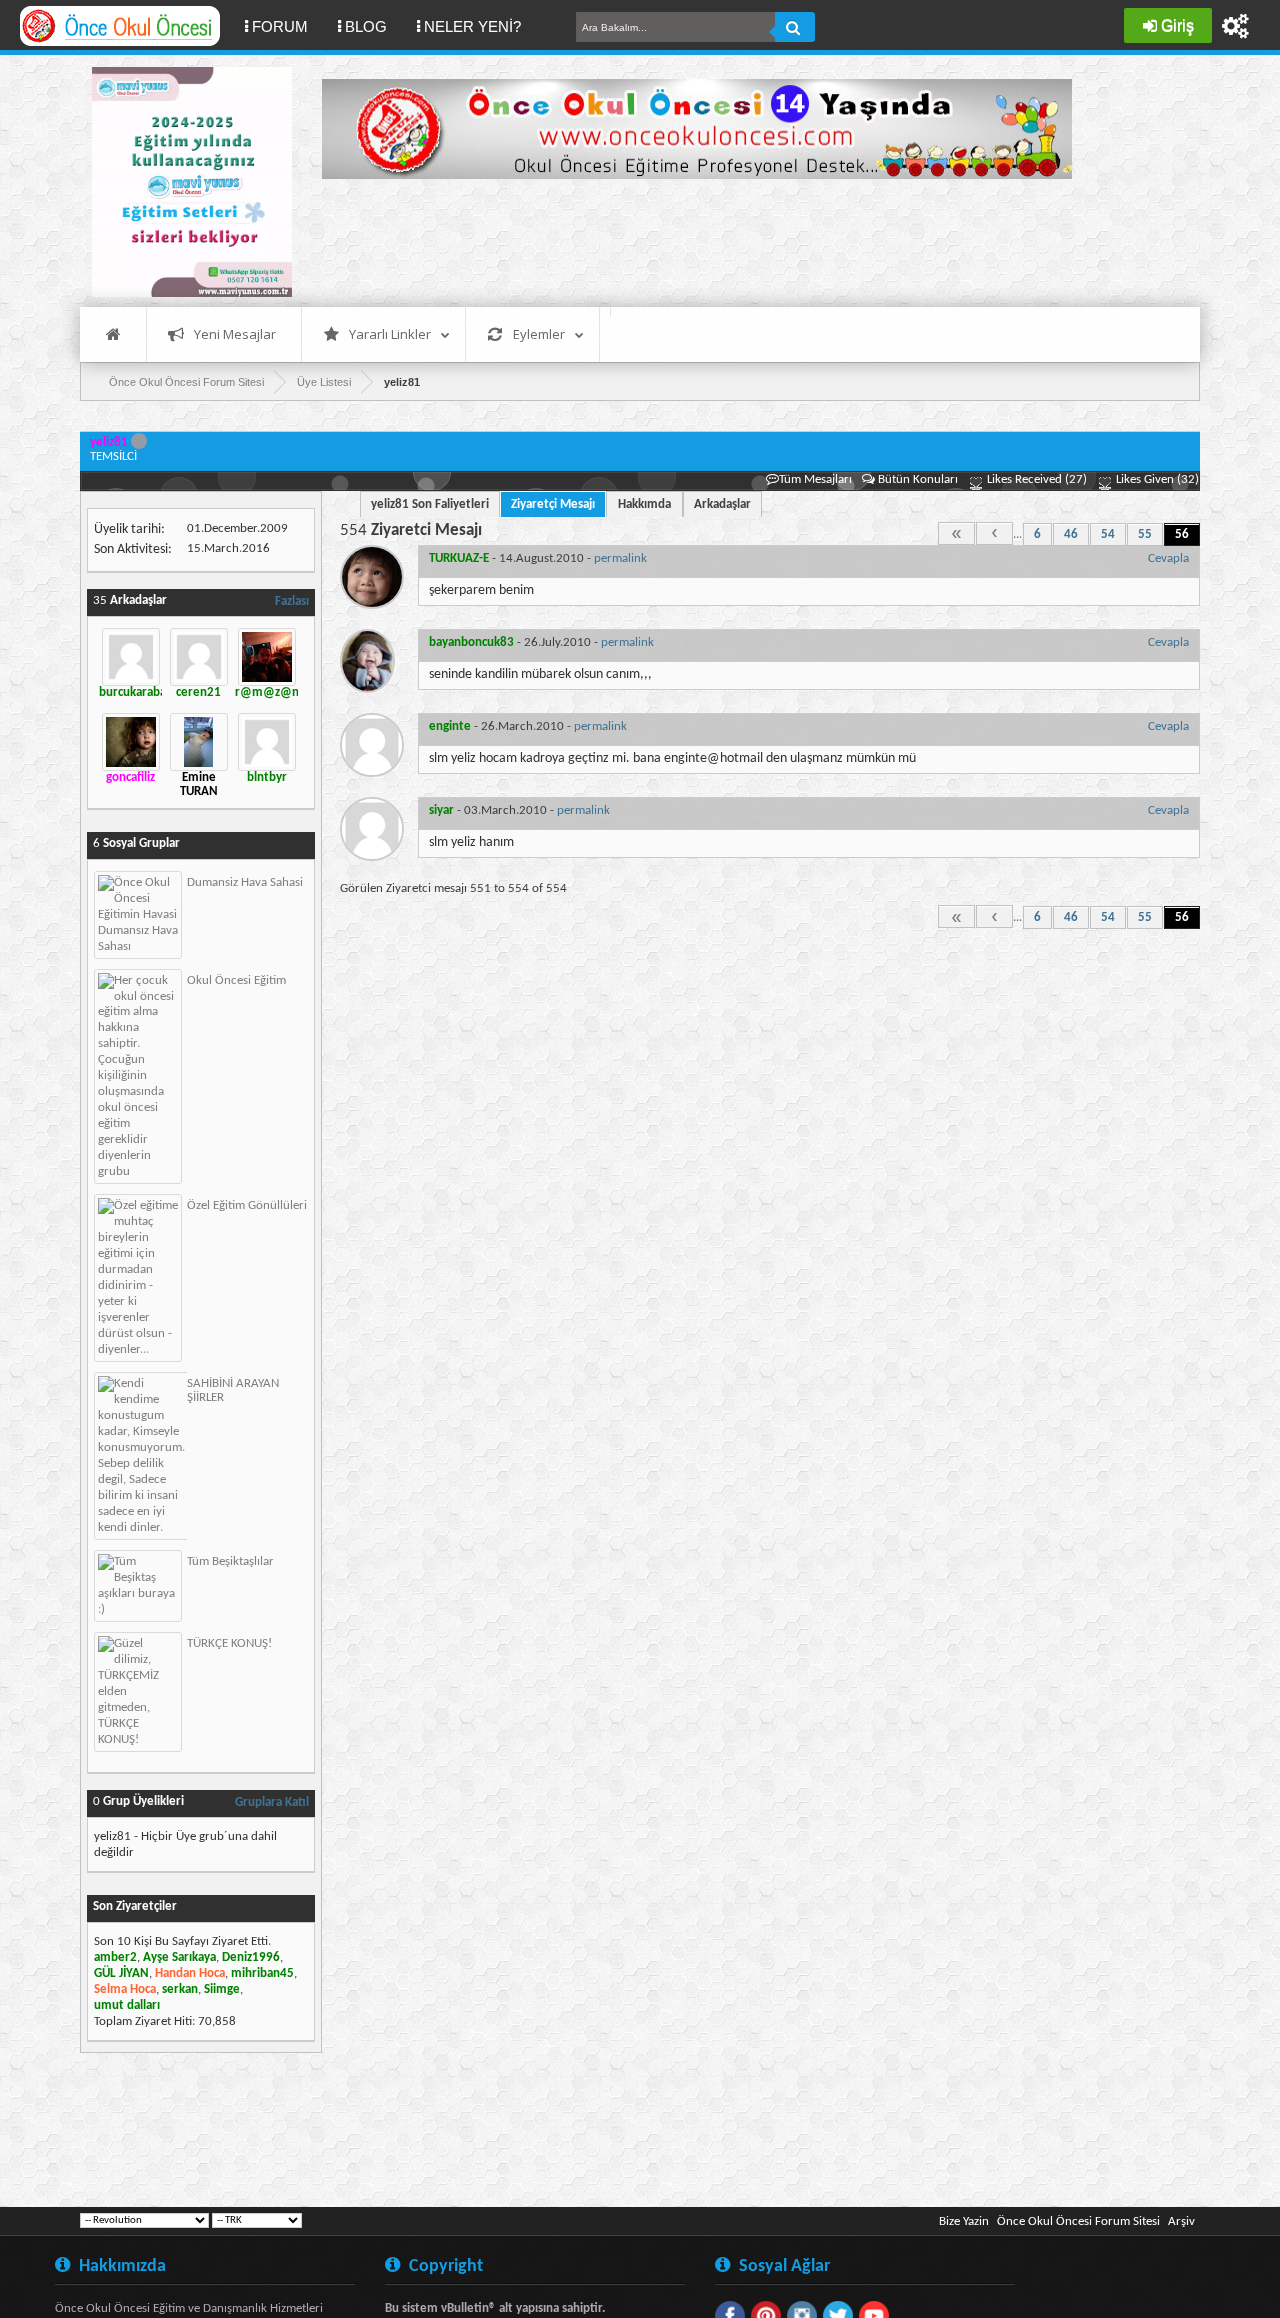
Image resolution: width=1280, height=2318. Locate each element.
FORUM (287, 26)
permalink (620, 558)
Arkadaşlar (722, 504)
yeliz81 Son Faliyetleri (430, 504)
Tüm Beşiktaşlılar (230, 1561)
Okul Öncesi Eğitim (236, 980)
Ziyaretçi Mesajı (553, 504)
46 (1071, 534)
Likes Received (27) (1035, 479)
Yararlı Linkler (390, 334)
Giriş (1177, 25)
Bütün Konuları (918, 479)
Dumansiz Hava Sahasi (245, 882)
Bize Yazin (964, 2221)
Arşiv (1181, 2221)
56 (1182, 534)
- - (538, 558)
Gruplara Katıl (272, 1802)
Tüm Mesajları (815, 479)
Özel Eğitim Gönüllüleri (247, 1205)
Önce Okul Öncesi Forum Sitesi (1078, 2221)
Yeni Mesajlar (235, 334)
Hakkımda (644, 504)
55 (1145, 534)
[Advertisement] (686, 240)
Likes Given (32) (1156, 479)
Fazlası (292, 601)
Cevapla (1168, 558)
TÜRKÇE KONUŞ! (229, 1643)
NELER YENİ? (472, 26)
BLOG (366, 26)
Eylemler (539, 334)
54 (1108, 534)
